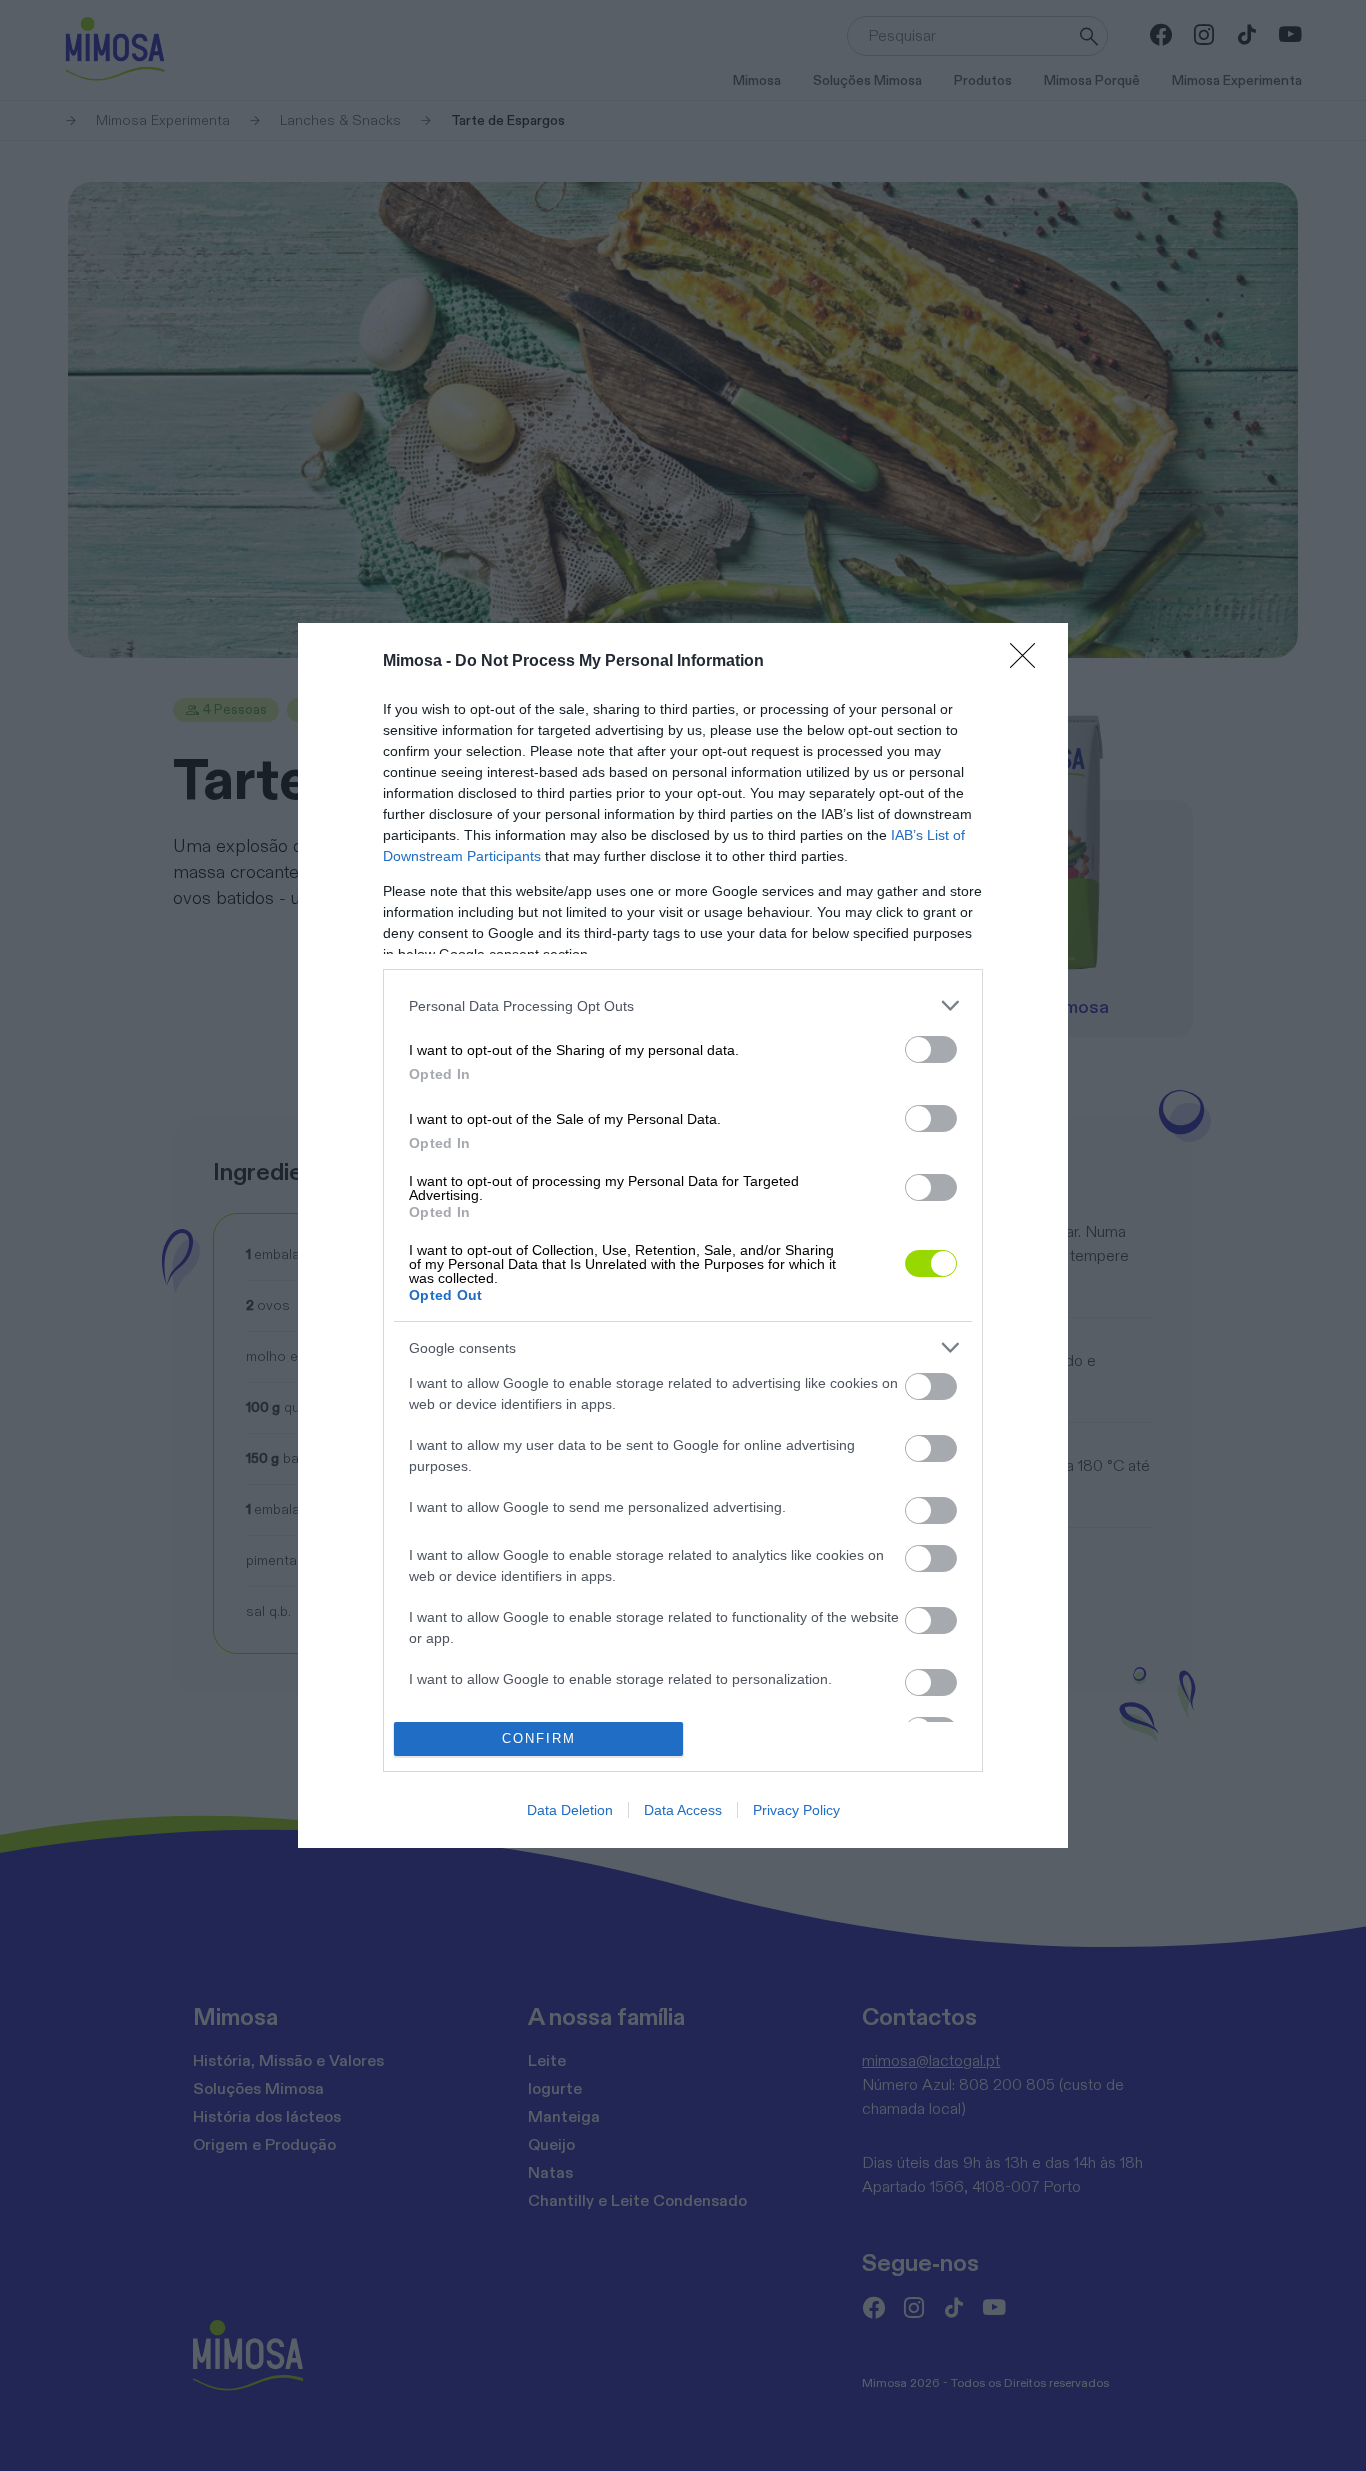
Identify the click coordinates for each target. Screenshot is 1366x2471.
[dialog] (683, 1235)
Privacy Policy (796, 1810)
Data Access (683, 1810)
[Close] (1029, 662)
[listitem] (683, 1005)
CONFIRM (539, 1738)
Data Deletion (570, 1810)
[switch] (931, 1049)
